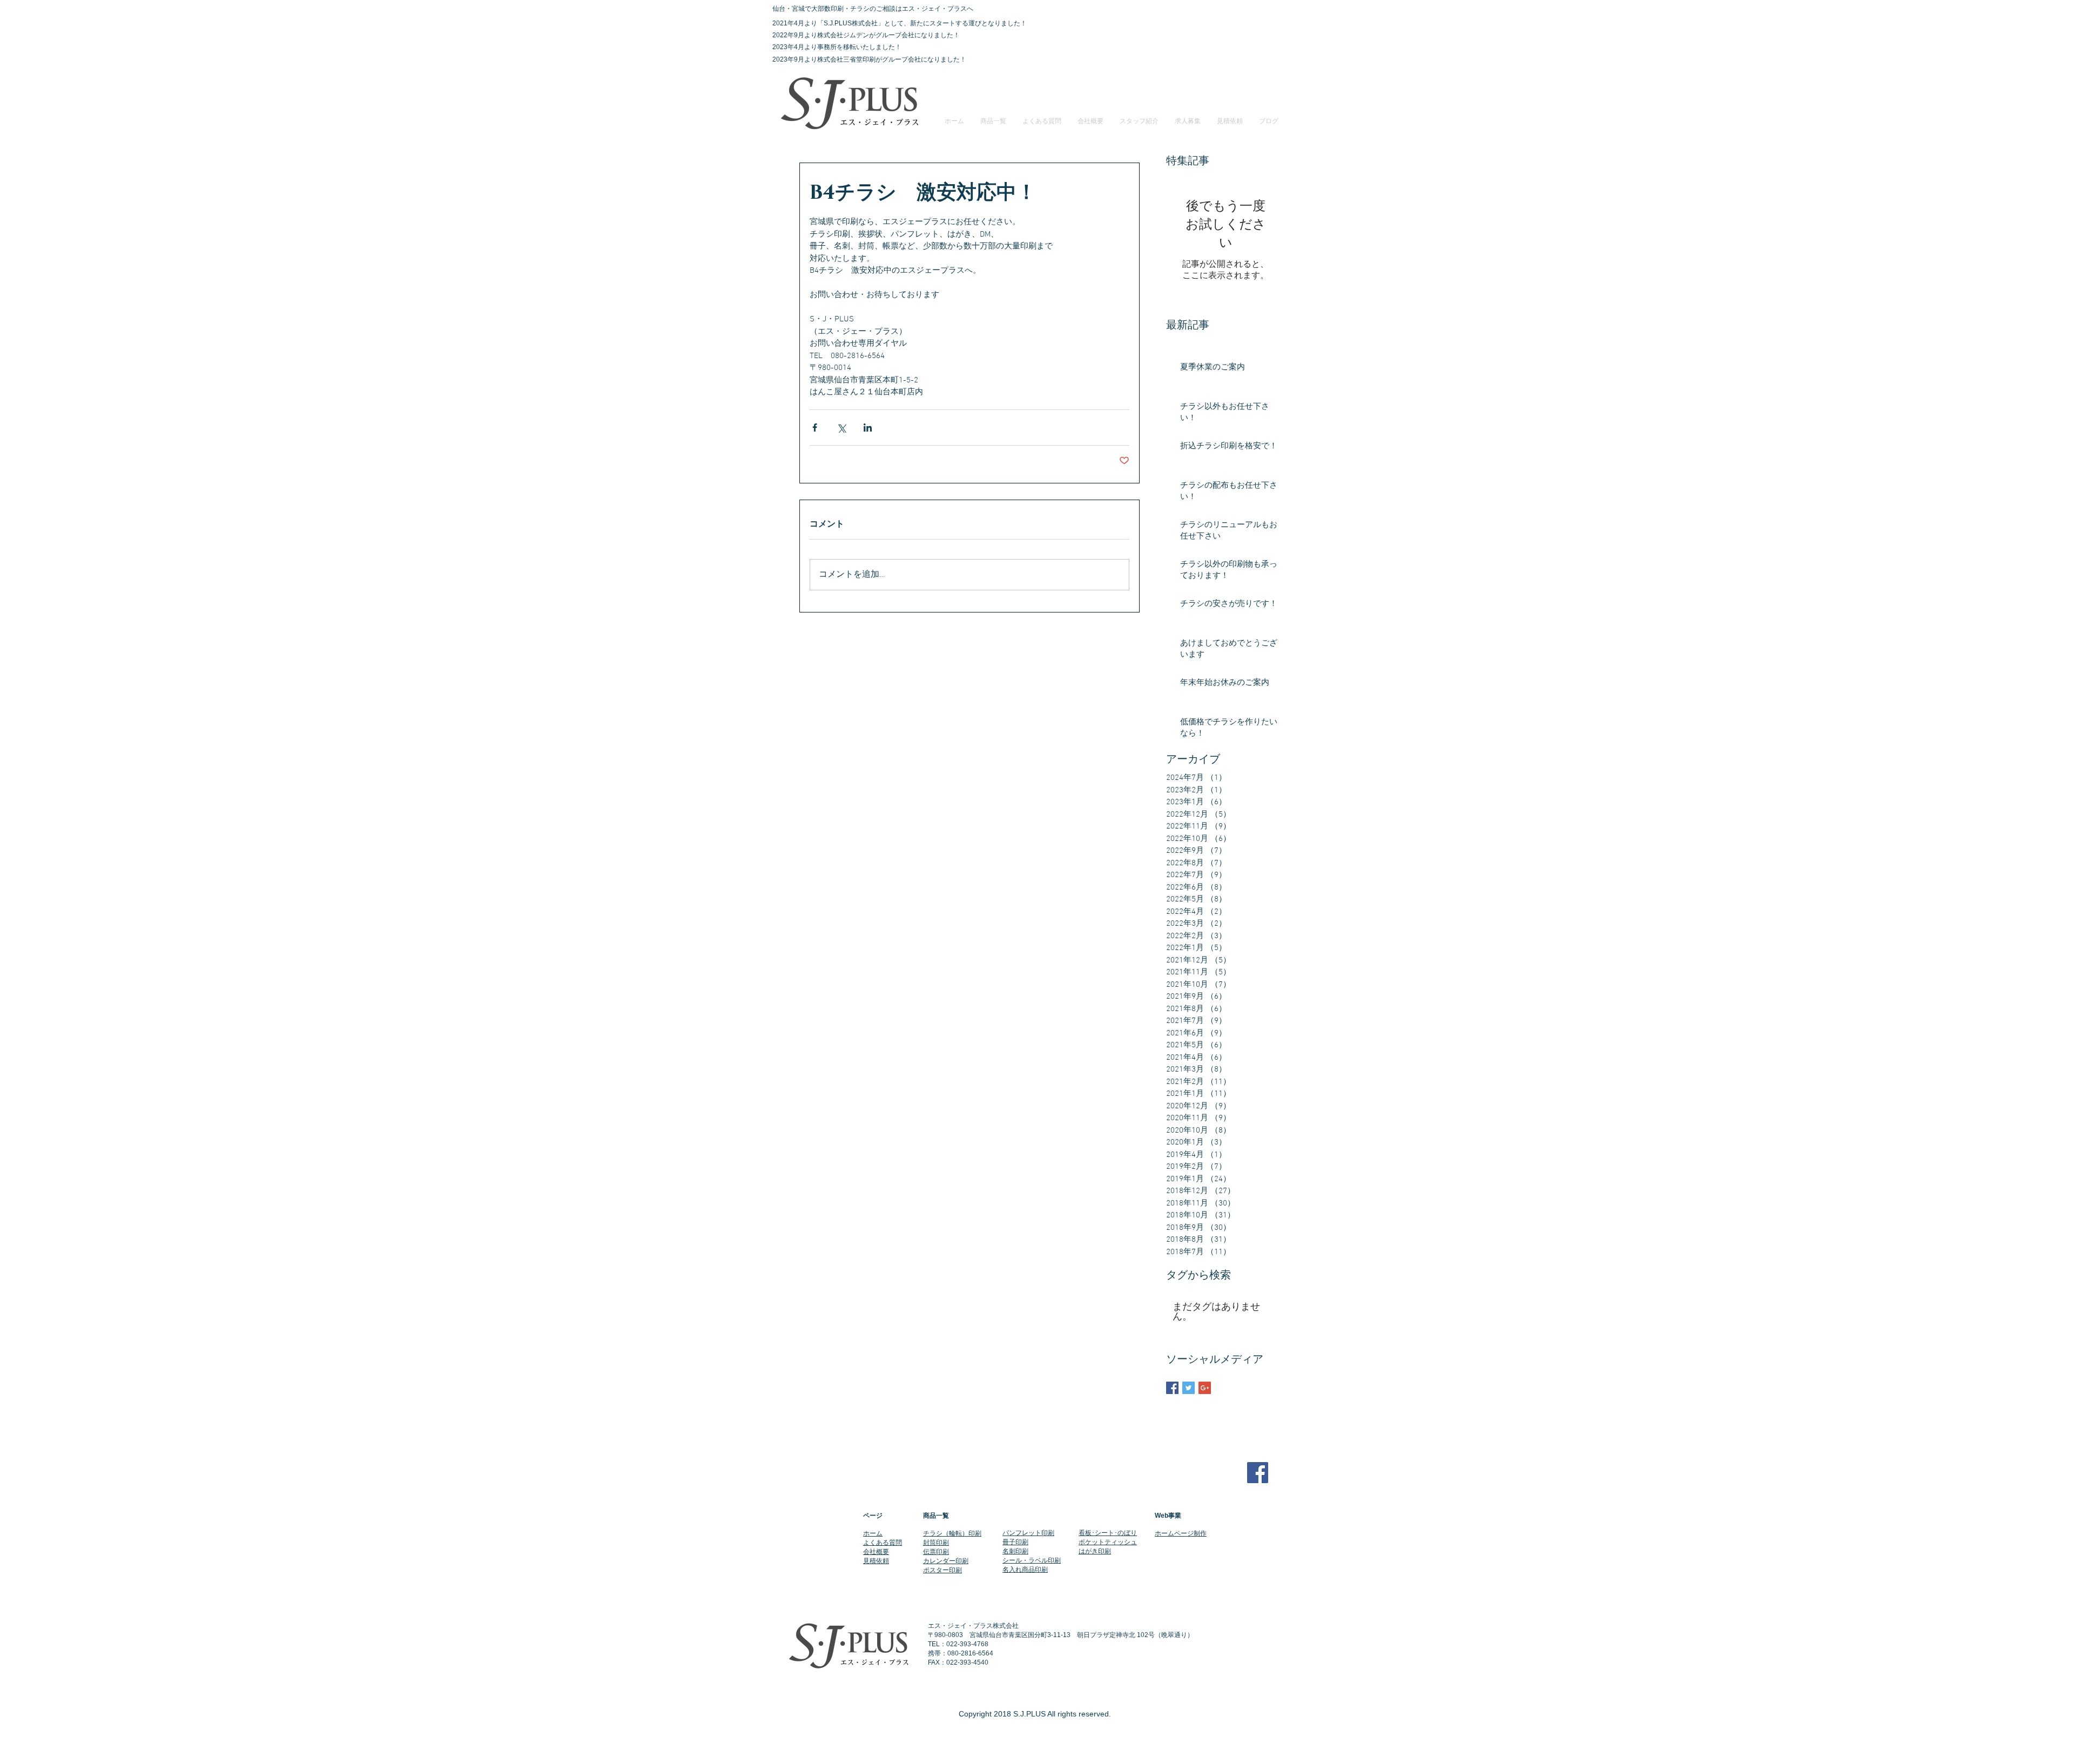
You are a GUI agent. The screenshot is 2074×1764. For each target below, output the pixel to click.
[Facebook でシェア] (815, 427)
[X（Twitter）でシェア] (841, 427)
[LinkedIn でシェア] (868, 427)
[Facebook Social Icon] (1258, 1473)
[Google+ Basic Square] (1205, 1388)
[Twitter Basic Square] (1188, 1388)
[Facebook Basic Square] (1172, 1388)
